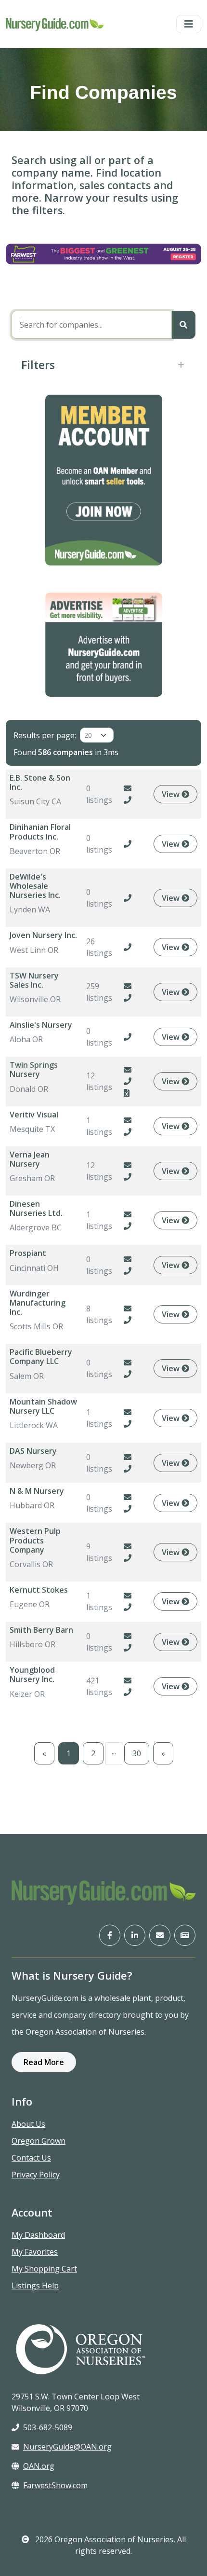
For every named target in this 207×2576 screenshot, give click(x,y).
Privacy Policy (36, 2175)
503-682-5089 (48, 2427)
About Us (28, 2124)
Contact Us (31, 2158)
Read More (44, 2062)
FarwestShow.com (55, 2485)
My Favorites (35, 2252)
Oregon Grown (39, 2141)
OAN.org (39, 2466)
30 (137, 1753)
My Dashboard (38, 2235)
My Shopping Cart (44, 2269)
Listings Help (35, 2286)
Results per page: (45, 735)
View (172, 794)
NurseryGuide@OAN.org (67, 2447)
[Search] (183, 325)
